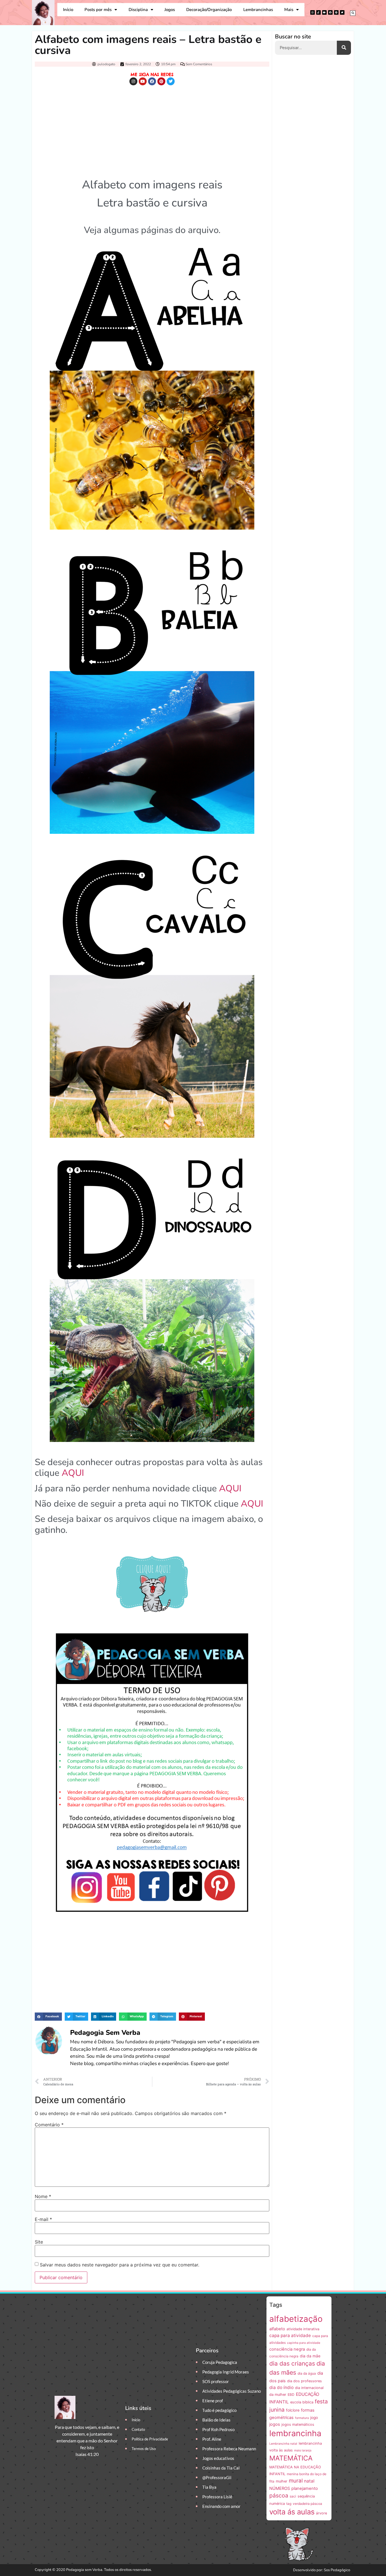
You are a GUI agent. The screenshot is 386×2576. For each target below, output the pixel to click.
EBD (291, 2395)
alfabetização (296, 2319)
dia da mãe (310, 2356)
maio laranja (303, 2450)
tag (289, 2504)
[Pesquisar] (344, 48)
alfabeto (277, 2329)
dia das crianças (292, 2363)
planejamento (305, 2488)
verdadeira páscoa (307, 2504)
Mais (289, 10)
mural (296, 2481)
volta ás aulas (292, 2512)
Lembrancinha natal (283, 2444)
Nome (43, 2196)
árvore (321, 2513)
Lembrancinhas (258, 10)
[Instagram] (313, 12)
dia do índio (281, 2387)
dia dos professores (304, 2381)
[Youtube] (324, 12)
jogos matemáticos (298, 2424)
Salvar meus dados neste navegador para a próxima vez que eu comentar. (120, 2265)
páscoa (279, 2495)
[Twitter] (342, 12)
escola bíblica (302, 2402)
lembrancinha (295, 2433)
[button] (353, 13)
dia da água (307, 2373)
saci (293, 2496)
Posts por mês (98, 10)
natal (309, 2481)
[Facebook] (330, 12)
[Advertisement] (152, 130)
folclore (293, 2410)
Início (68, 10)
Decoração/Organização (209, 10)
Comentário (49, 2125)
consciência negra (287, 2349)
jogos (275, 2424)
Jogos (170, 10)
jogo (314, 2418)
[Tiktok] (318, 12)
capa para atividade (290, 2335)
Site (39, 2242)
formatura (302, 2418)
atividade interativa (303, 2329)
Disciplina (138, 10)
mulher (282, 2481)
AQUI (73, 1473)
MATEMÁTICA (291, 2458)
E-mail (43, 2219)
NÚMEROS (280, 2488)
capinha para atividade (304, 2343)
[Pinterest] (336, 12)
